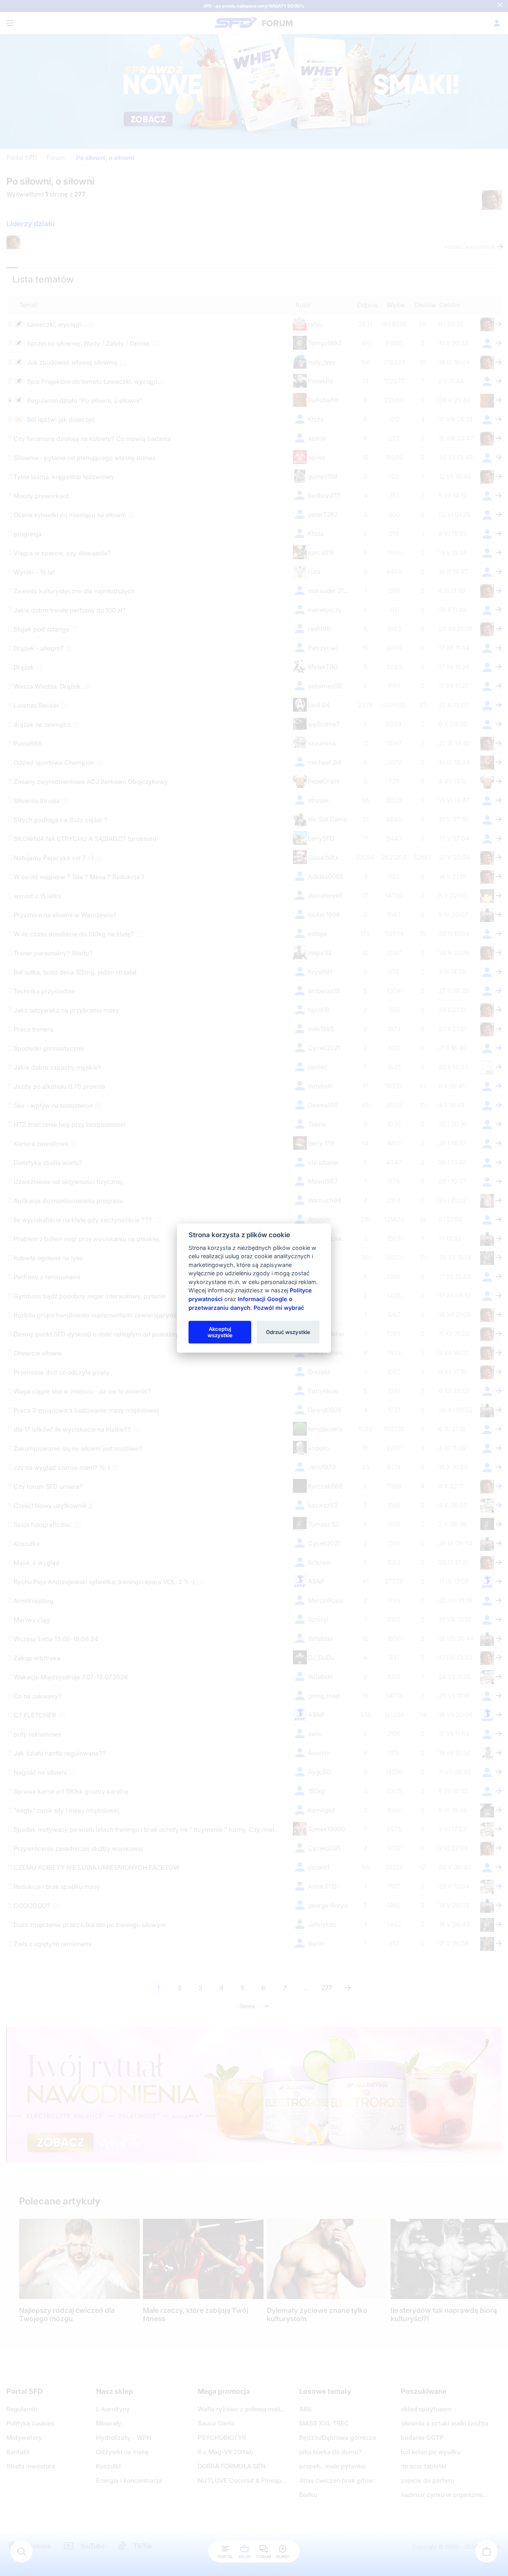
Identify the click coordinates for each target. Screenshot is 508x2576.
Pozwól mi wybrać (279, 1307)
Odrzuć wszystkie (288, 1332)
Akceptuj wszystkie (220, 1332)
